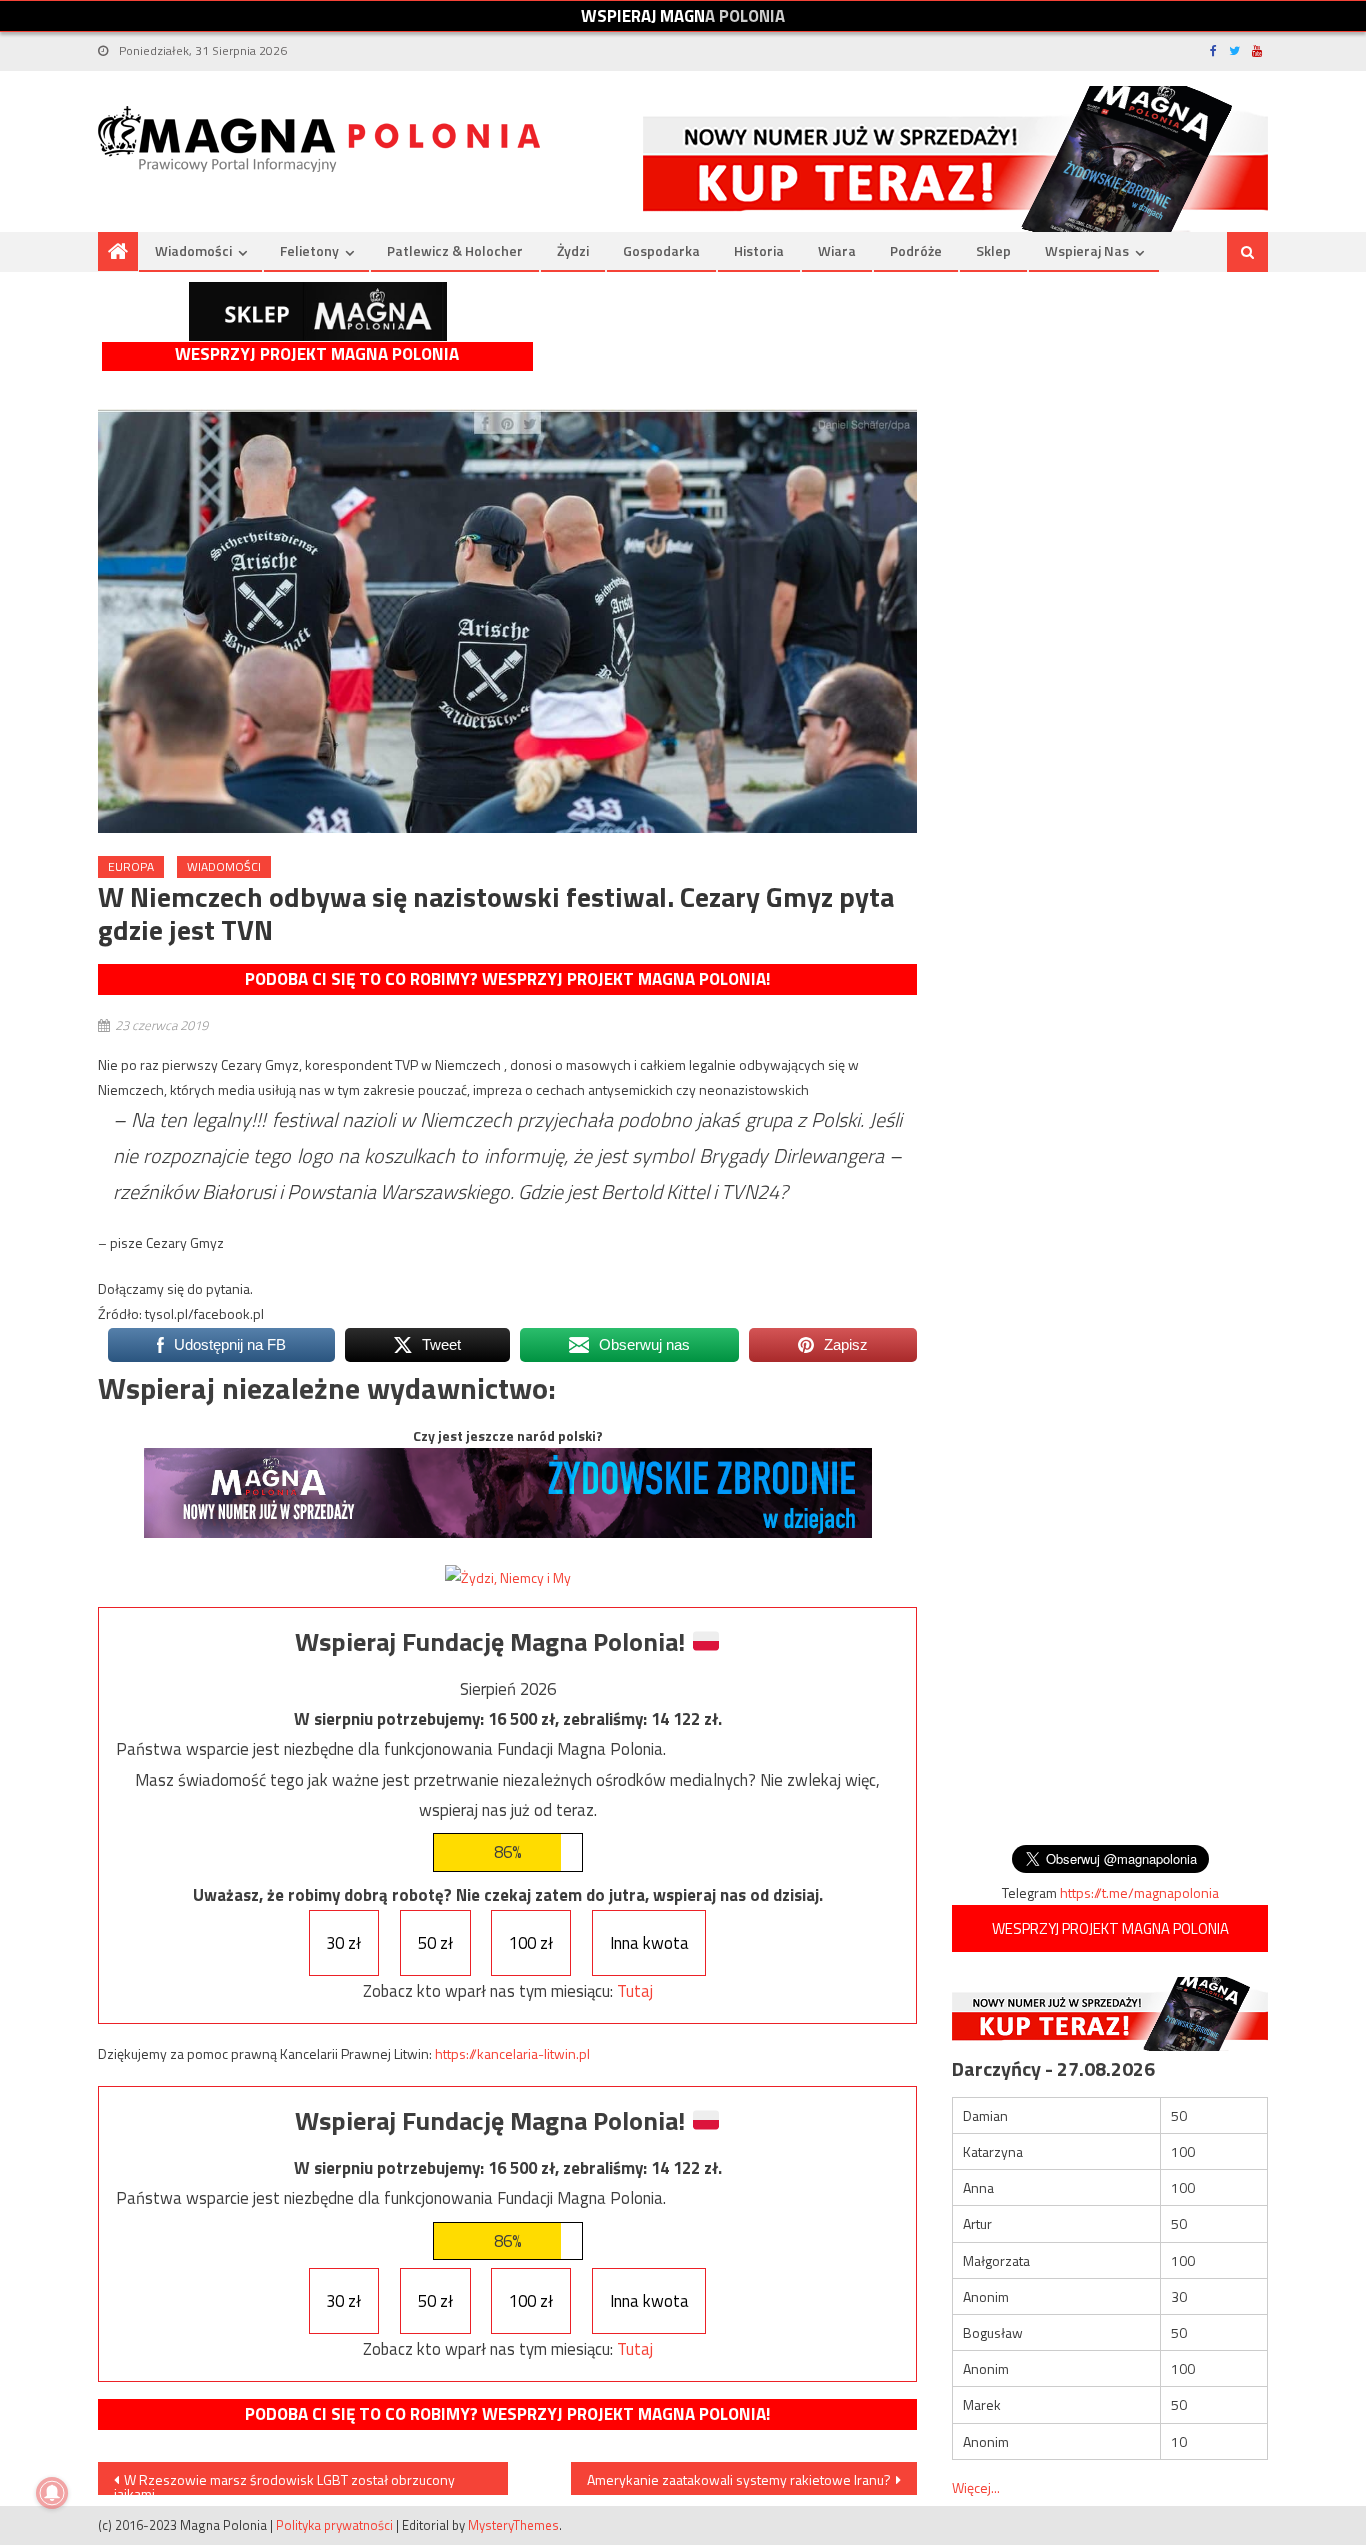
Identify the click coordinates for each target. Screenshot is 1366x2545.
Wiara (837, 250)
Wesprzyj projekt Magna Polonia (317, 354)
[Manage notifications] (52, 2493)
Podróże (916, 250)
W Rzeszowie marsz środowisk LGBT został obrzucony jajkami (284, 2482)
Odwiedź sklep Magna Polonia (318, 311)
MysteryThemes (513, 2525)
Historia (759, 250)
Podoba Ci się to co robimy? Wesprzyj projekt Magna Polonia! (507, 979)
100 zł (531, 1943)
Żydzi (573, 250)
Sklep (993, 250)
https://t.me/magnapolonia (1139, 1892)
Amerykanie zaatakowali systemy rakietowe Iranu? (739, 2479)
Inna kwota (649, 1943)
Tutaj (635, 1991)
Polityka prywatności (334, 2525)
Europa (131, 866)
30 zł (343, 1943)
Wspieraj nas (1087, 250)
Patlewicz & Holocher (455, 250)
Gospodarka (661, 250)
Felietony (309, 250)
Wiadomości (193, 250)
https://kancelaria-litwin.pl (512, 2053)
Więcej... (976, 2487)
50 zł (435, 1943)
